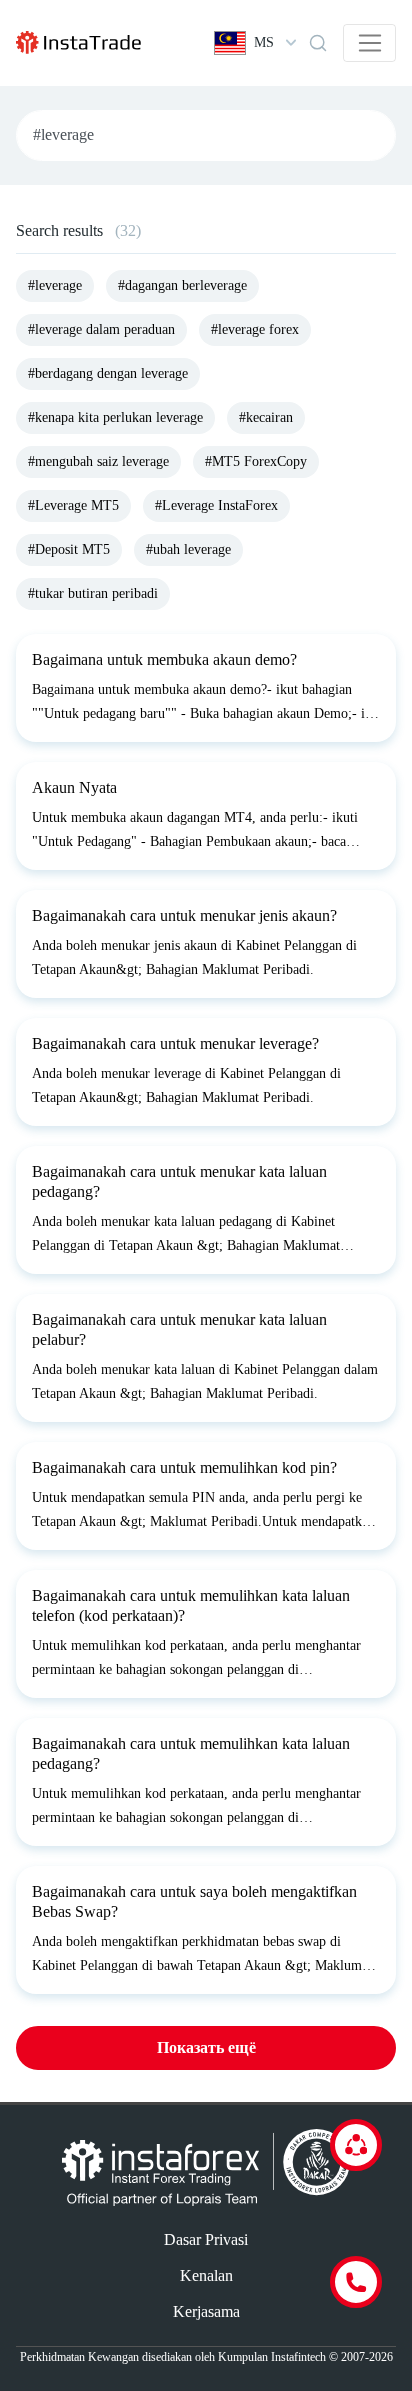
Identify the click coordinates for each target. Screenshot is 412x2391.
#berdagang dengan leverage (108, 373)
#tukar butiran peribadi (93, 593)
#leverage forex (255, 329)
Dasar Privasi (206, 2239)
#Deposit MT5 (69, 549)
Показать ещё (206, 2047)
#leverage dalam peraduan (101, 329)
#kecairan (266, 417)
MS (264, 42)
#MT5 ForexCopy (256, 461)
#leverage (55, 285)
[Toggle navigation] (369, 43)
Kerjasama (206, 2311)
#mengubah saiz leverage (98, 461)
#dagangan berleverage (182, 285)
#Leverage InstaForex (216, 505)
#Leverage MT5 (73, 505)
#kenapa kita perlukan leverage (115, 417)
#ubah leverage (188, 549)
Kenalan (206, 2275)
